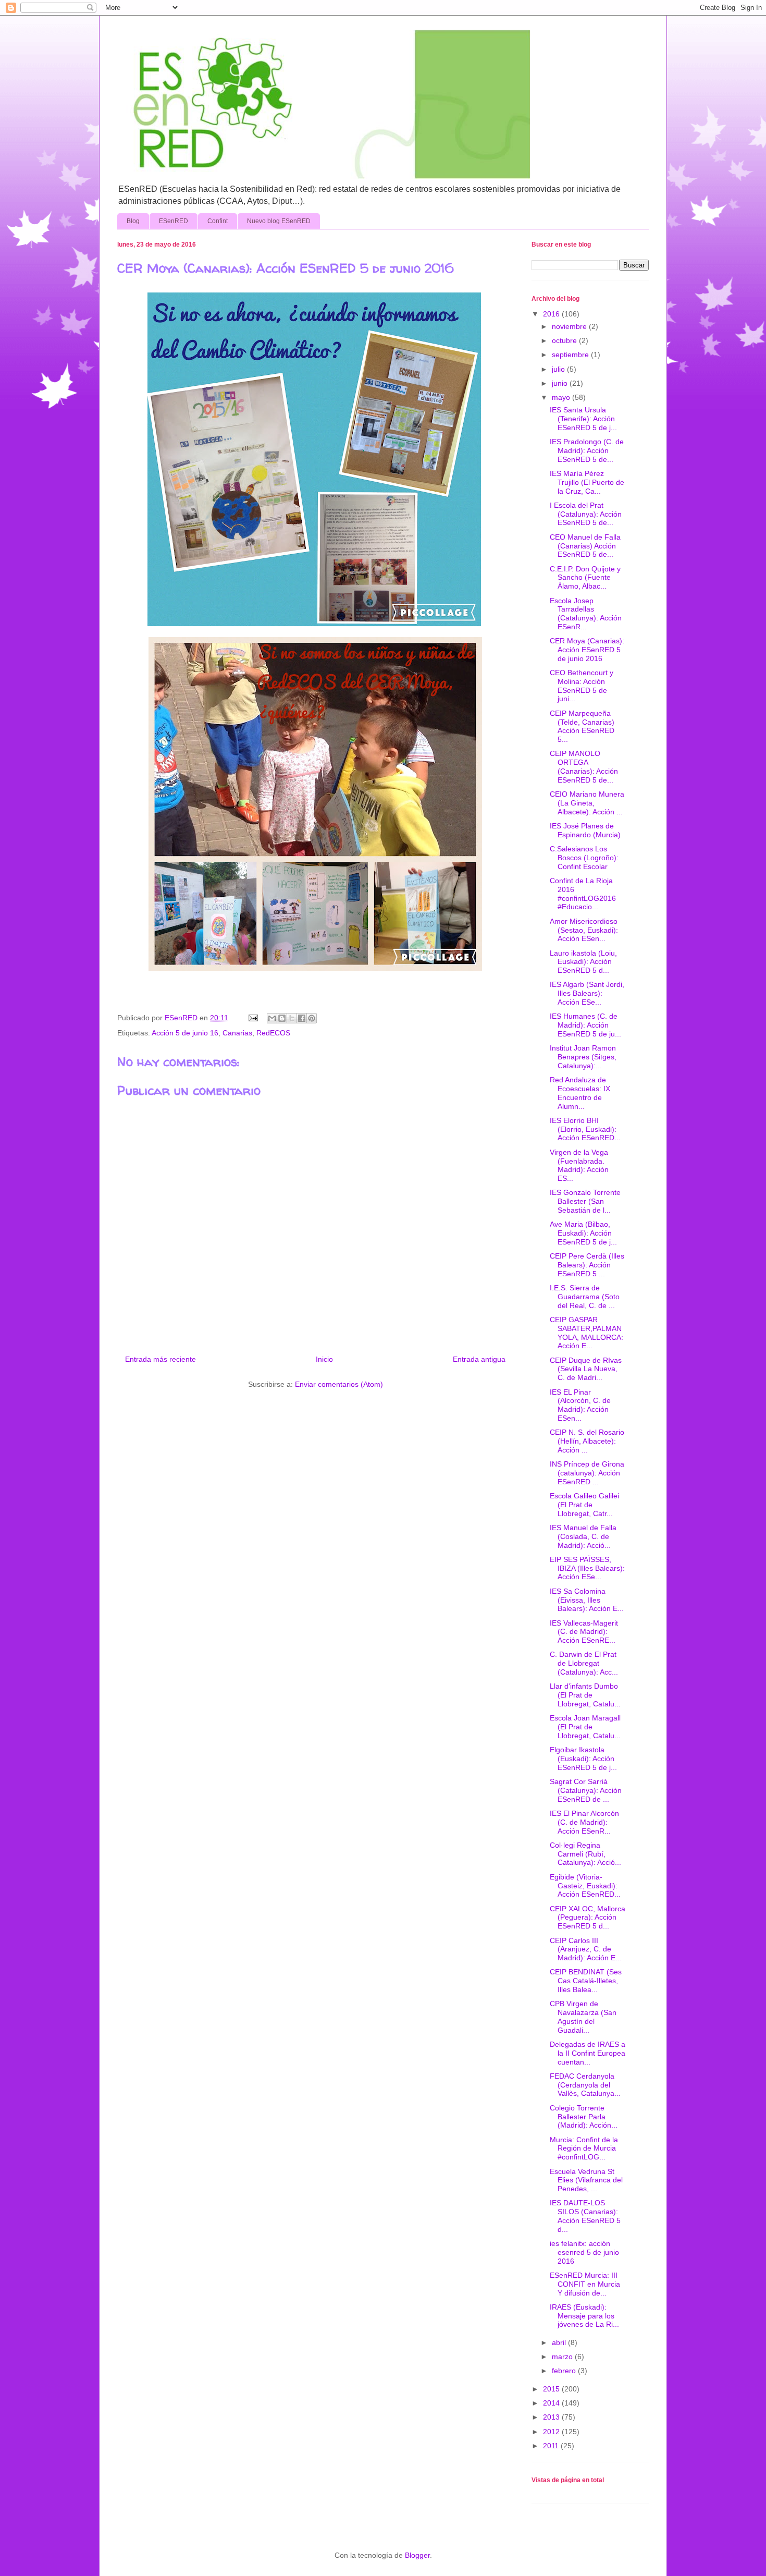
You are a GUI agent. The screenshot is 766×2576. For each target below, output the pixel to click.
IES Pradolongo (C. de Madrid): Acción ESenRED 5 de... (587, 450)
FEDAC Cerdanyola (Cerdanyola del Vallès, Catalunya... (585, 2085)
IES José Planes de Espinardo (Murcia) (585, 830)
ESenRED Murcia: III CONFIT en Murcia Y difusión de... (585, 2284)
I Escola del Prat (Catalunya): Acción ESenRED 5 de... (586, 514)
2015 (552, 2389)
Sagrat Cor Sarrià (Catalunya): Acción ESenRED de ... (586, 1790)
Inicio (324, 1359)
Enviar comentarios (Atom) (339, 1384)
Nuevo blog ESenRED (279, 221)
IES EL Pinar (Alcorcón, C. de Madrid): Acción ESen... (580, 1405)
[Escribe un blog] (282, 1018)
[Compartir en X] (292, 1018)
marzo (563, 2357)
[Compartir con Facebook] (302, 1018)
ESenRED (174, 221)
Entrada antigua (479, 1359)
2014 (552, 2403)
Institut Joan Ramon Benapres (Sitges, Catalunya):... (583, 1057)
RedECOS (273, 1033)
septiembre (571, 355)
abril (560, 2342)
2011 (552, 2446)
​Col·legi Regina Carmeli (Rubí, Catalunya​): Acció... (585, 1854)
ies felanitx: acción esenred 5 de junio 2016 (584, 2252)
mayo (562, 397)
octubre (565, 340)
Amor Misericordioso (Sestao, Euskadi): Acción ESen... (584, 930)
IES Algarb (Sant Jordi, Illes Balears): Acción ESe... (587, 993)
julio (559, 369)
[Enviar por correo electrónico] (272, 1018)
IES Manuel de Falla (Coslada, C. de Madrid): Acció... (583, 1536)
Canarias (237, 1033)
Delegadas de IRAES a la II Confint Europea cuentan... (588, 2053)
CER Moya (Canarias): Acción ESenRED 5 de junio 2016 (587, 650)
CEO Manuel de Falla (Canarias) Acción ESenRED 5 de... (585, 546)
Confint (218, 221)
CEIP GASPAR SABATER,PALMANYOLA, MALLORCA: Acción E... (586, 1333)
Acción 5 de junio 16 (185, 1033)
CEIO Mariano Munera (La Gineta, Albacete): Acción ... (587, 803)
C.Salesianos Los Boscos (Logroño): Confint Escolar (584, 858)
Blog (133, 221)
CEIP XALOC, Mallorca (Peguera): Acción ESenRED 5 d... (588, 1918)
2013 (552, 2417)
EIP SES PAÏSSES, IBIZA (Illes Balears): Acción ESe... (587, 1568)
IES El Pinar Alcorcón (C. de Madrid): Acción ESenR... (584, 1822)
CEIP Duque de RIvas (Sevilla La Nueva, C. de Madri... (586, 1369)
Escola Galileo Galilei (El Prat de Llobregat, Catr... (584, 1505)
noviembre (570, 326)
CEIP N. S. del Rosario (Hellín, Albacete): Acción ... (587, 1441)
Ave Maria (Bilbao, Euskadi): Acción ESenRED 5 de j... (583, 1233)
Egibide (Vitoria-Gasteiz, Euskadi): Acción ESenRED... (585, 1886)
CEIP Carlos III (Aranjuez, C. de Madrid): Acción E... (586, 1949)
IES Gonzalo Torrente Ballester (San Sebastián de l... (585, 1201)
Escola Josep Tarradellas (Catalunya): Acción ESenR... (586, 614)
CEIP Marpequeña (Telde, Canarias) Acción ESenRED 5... (582, 726)
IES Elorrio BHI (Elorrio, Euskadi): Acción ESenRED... (585, 1129)
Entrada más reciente (160, 1359)
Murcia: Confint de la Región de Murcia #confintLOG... (584, 2148)
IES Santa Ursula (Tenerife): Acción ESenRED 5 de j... (583, 419)
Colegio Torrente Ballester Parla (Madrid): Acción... (584, 2117)
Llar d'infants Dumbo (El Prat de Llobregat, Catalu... (585, 1695)
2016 (552, 314)
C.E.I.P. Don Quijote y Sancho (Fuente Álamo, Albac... (585, 578)
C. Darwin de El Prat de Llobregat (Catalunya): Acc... (584, 1663)
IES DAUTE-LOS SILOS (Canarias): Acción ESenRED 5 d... (585, 2216)
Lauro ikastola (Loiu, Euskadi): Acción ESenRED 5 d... (583, 962)
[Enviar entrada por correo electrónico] (252, 1018)
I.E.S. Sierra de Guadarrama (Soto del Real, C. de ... (585, 1297)
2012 (552, 2432)
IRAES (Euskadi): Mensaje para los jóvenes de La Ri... (584, 2316)
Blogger (417, 2555)
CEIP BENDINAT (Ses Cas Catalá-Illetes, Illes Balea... (586, 1981)
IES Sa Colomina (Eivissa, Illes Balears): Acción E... (587, 1600)
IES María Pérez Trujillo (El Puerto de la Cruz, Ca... (587, 482)
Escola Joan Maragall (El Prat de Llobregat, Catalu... (585, 1727)
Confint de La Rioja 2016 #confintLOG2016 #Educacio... (583, 894)
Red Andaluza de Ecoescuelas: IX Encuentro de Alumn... (580, 1093)
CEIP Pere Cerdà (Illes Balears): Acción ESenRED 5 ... (587, 1265)
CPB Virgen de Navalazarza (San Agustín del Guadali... (583, 2017)
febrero (565, 2371)
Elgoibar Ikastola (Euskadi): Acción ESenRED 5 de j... (583, 1759)
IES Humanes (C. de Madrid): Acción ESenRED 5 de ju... (585, 1025)
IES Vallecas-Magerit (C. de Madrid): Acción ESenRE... (584, 1632)
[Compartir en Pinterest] (312, 1018)
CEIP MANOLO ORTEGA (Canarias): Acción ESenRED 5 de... (584, 766)
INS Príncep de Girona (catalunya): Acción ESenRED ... (587, 1473)
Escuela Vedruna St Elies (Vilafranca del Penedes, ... (586, 2180)
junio (561, 383)
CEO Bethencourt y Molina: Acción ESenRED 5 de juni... (582, 686)
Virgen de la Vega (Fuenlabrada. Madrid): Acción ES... (579, 1165)
